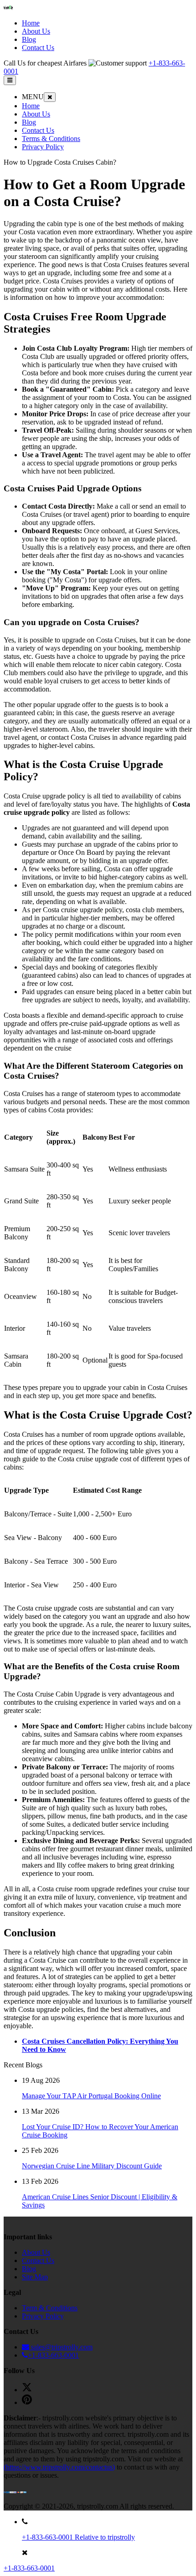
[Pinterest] (27, 2402)
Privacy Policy (43, 147)
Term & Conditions (50, 2308)
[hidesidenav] (50, 97)
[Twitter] (27, 2390)
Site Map (35, 2277)
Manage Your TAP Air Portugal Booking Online (91, 2096)
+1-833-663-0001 (53, 2355)
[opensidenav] (10, 80)
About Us (36, 114)
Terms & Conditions (51, 139)
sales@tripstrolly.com (61, 2347)
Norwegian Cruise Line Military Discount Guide (92, 2166)
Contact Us (38, 130)
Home (31, 106)
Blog (29, 122)
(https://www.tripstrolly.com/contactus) (59, 2467)
